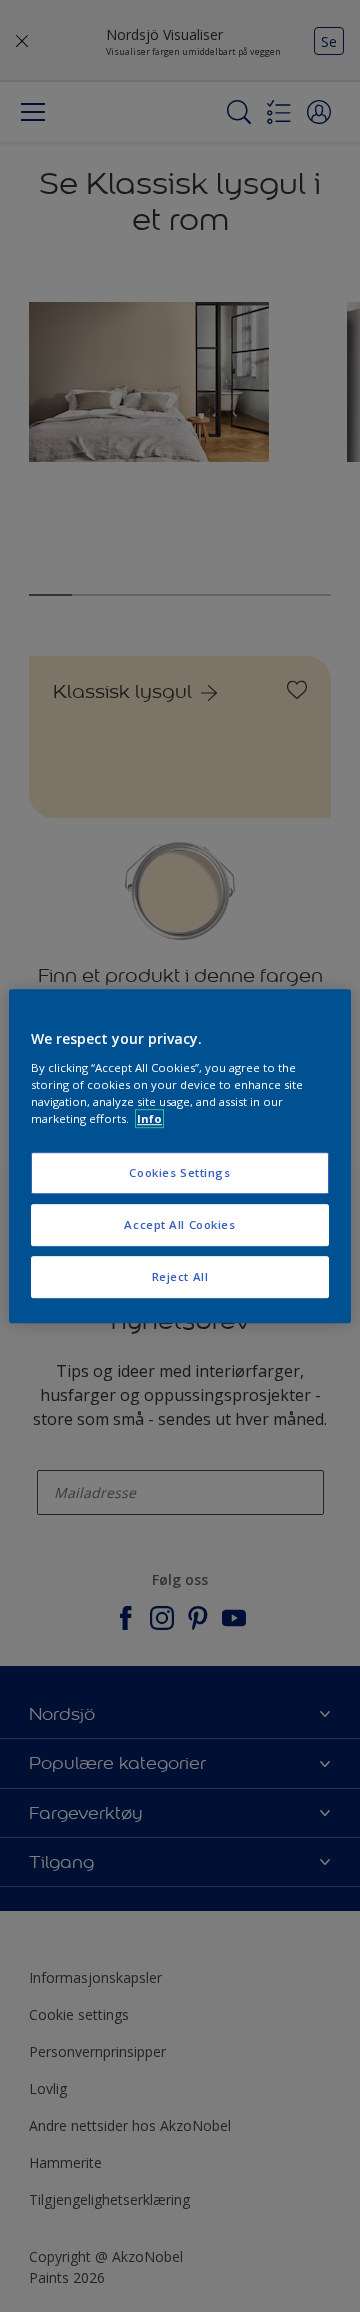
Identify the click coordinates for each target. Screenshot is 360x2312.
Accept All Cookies (179, 1224)
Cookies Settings (179, 1172)
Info (149, 1118)
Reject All (180, 1276)
